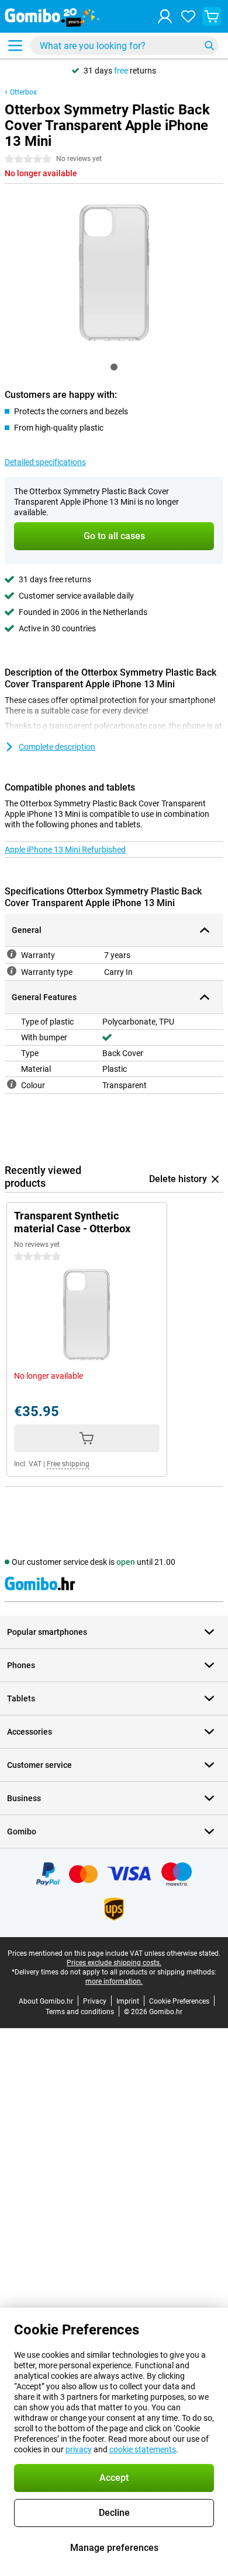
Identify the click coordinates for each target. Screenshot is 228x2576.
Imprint (128, 2001)
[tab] (114, 367)
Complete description (57, 747)
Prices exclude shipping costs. (114, 1963)
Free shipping (68, 1464)
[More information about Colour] (12, 1084)
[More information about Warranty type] (12, 971)
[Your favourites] (188, 16)
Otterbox (23, 92)
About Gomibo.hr (46, 2001)
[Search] (209, 46)
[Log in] (165, 16)
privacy (79, 2449)
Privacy (95, 2001)
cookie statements (143, 2449)
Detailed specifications (45, 462)
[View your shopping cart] (212, 16)
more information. (114, 1981)
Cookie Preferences (179, 2001)
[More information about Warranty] (12, 954)
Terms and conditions (80, 2012)
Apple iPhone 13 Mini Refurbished (65, 850)
